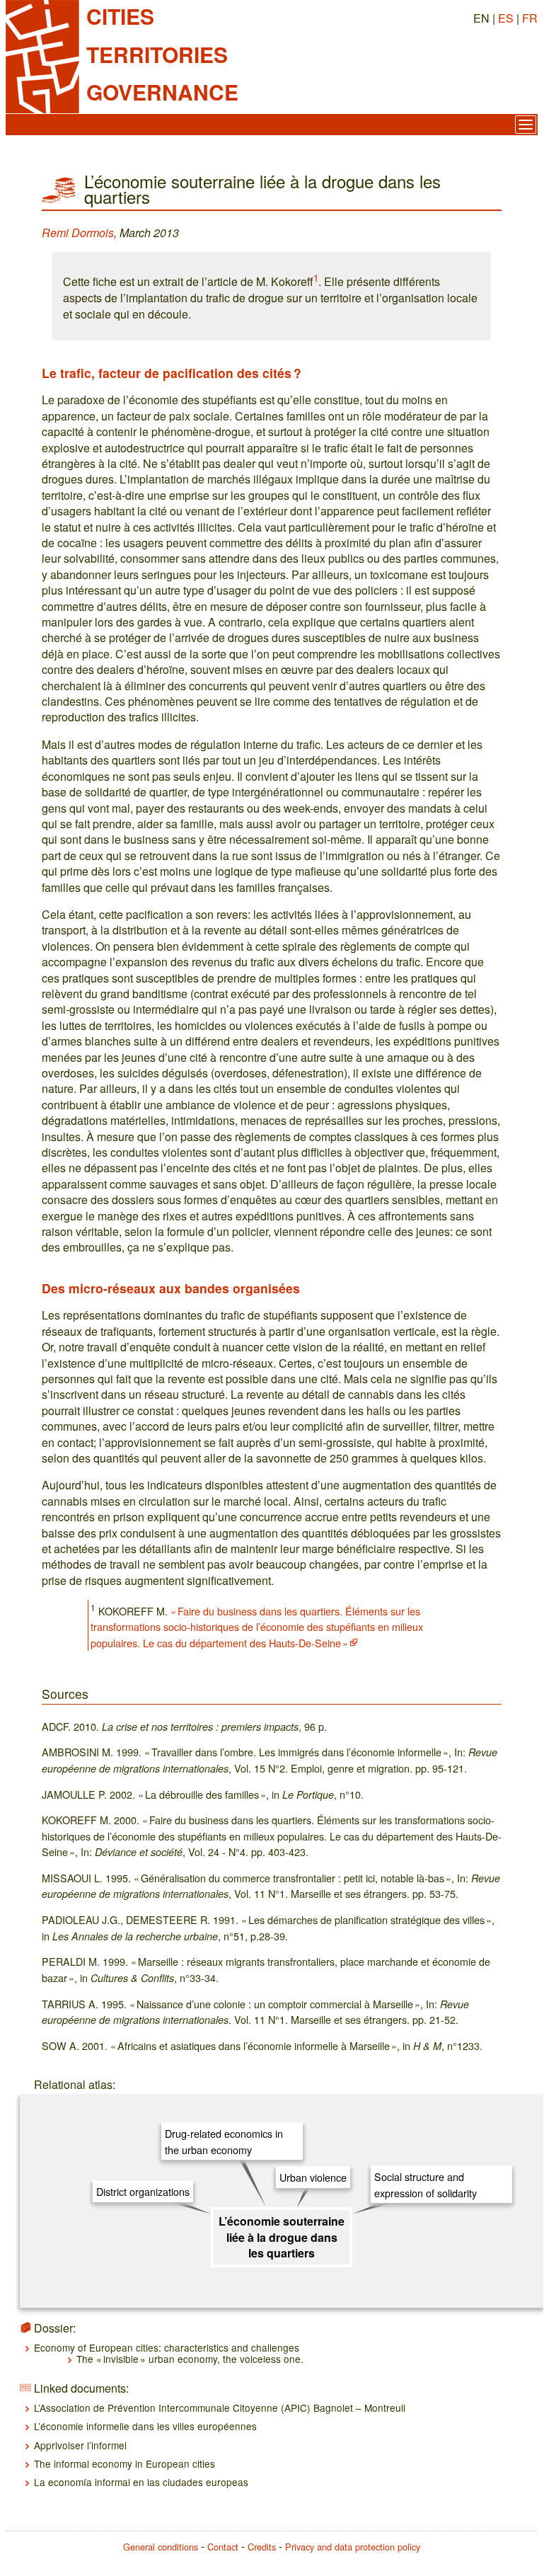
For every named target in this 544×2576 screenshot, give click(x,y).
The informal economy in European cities (125, 2463)
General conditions (161, 2547)
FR (530, 18)
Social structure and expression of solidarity (426, 2184)
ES (506, 18)
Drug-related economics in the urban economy (224, 2141)
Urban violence (313, 2177)
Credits (262, 2547)
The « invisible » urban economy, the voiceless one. (190, 2359)
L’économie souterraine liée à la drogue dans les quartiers (282, 2237)
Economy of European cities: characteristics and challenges (167, 2347)
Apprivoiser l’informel (80, 2445)
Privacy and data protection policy (353, 2547)
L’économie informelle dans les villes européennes (145, 2426)
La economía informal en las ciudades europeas (141, 2482)
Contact (223, 2547)
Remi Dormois (78, 233)
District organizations (143, 2191)
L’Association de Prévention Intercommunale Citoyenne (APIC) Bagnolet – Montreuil (220, 2408)
